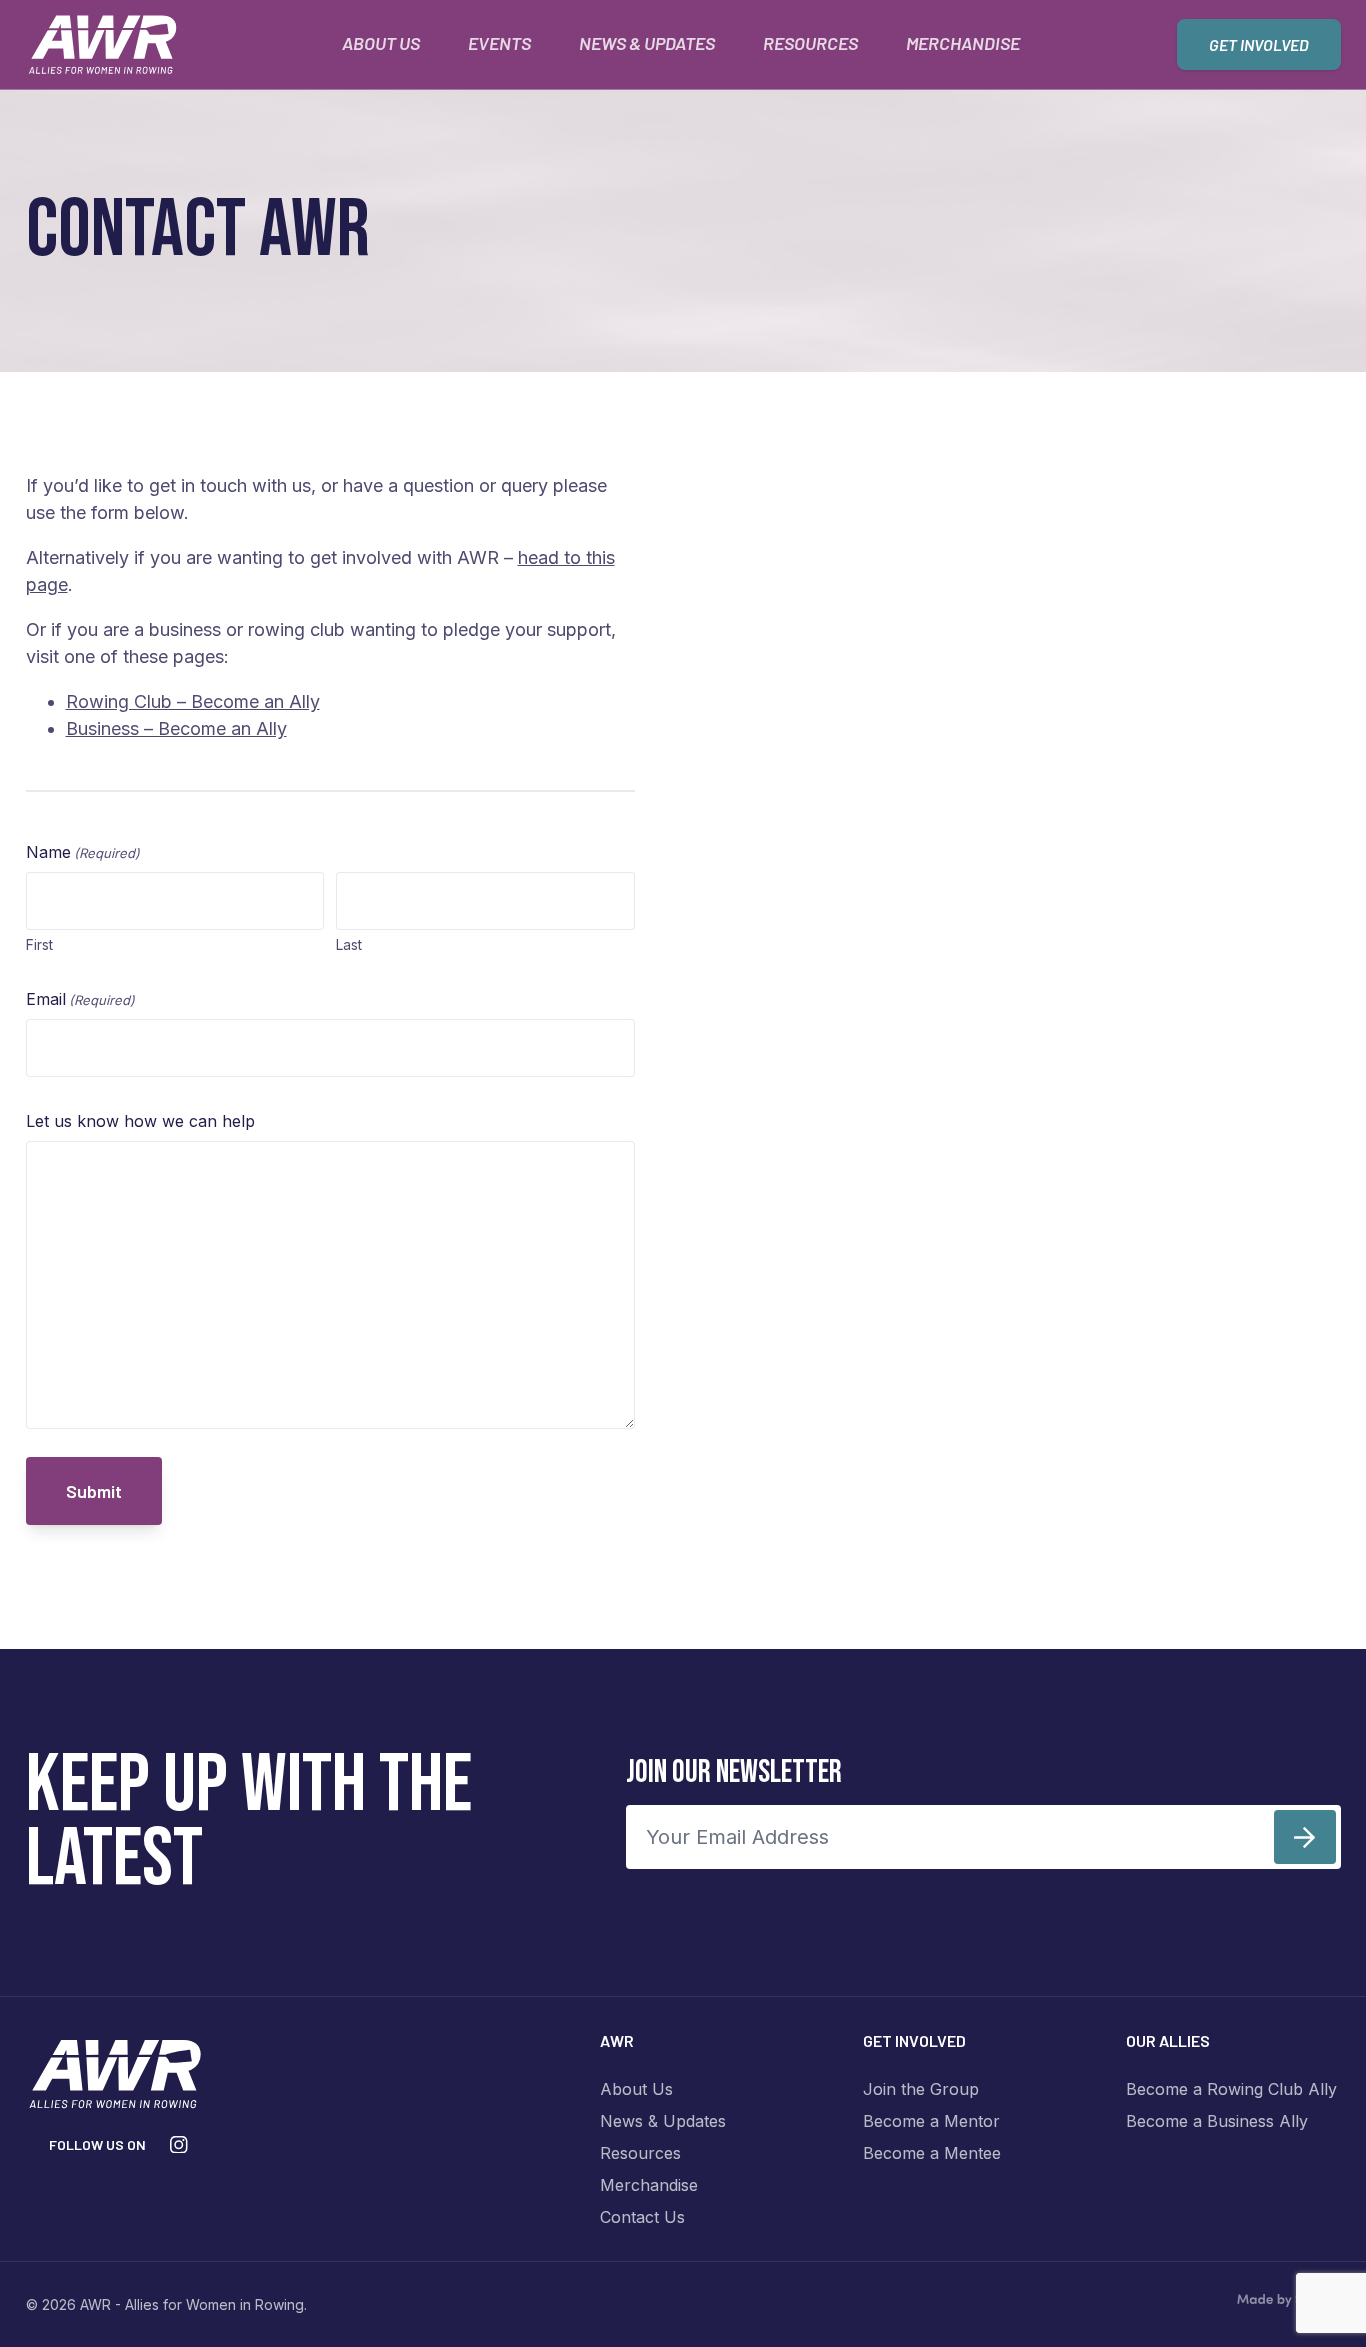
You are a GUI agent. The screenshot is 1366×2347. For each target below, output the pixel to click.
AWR (617, 2040)
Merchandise (963, 43)
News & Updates (647, 43)
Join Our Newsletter (734, 1772)
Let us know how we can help (140, 1121)
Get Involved (1259, 44)
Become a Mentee (932, 2153)
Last (349, 944)
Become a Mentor (931, 2121)
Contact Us (642, 2217)
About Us (381, 43)
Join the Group (921, 2089)
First (39, 944)
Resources (810, 43)
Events (499, 43)
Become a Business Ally (1217, 2121)
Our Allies (1168, 2040)
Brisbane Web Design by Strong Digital (1288, 2301)
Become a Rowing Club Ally (1231, 2089)
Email (80, 999)
